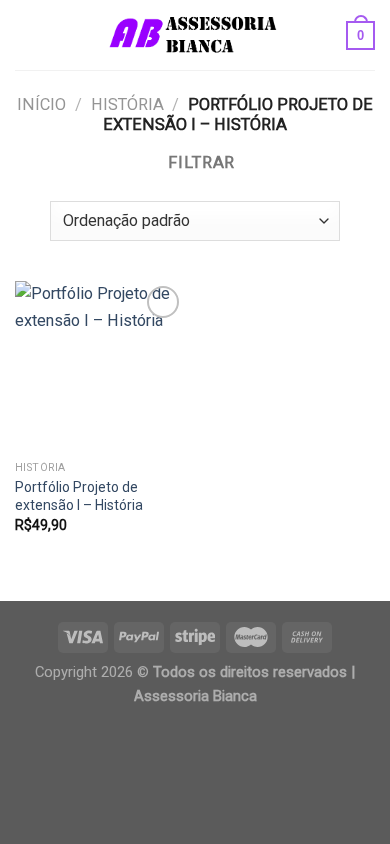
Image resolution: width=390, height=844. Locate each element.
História (127, 104)
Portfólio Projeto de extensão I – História (79, 496)
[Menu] (27, 35)
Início (41, 104)
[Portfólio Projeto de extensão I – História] (100, 366)
